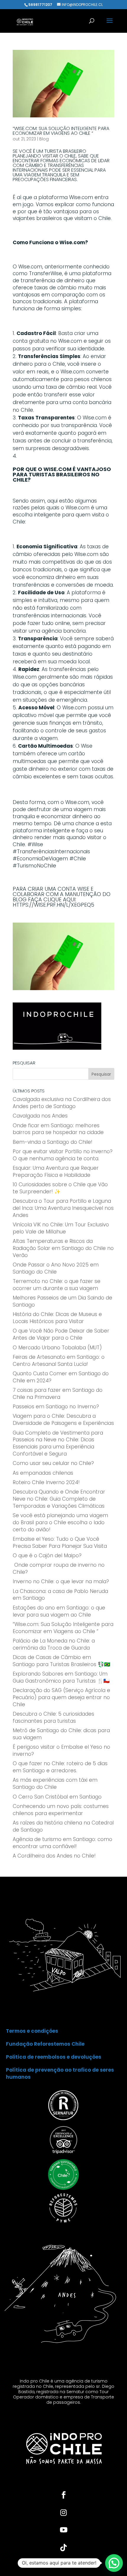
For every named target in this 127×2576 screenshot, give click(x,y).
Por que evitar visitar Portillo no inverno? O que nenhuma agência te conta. (63, 1155)
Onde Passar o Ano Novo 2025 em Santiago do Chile (56, 1268)
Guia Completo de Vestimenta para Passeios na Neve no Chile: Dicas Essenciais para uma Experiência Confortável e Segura (58, 1443)
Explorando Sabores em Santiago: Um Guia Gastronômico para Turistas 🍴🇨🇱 (61, 1677)
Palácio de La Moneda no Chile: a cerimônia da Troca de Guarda (54, 1644)
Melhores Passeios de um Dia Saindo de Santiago (62, 1301)
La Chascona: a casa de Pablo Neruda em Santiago (60, 1595)
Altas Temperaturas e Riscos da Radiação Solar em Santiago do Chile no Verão (63, 1248)
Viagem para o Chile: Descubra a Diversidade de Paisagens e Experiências (63, 1420)
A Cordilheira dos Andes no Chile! (54, 1856)
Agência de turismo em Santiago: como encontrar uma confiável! (62, 1843)
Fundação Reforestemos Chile (45, 2044)
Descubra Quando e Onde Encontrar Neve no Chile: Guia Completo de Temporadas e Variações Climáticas (59, 1499)
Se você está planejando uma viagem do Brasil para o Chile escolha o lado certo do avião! (60, 1522)
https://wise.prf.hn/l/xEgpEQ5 (53, 905)
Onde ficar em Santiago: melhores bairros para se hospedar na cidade (58, 1129)
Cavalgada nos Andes (40, 1116)
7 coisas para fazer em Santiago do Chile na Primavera (58, 1394)
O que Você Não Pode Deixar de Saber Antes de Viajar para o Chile (61, 1334)
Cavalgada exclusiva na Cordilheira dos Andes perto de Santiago (62, 1103)
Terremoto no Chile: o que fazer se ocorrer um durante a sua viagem (57, 1285)
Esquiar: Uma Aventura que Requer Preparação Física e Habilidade (56, 1171)
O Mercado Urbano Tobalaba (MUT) (57, 1348)
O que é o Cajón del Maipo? (47, 1556)
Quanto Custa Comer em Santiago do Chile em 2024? (61, 1377)
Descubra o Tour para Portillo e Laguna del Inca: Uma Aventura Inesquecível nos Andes (63, 1208)
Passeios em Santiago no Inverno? (56, 1407)
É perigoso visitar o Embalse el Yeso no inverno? (61, 1750)
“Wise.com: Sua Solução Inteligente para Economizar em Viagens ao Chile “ (61, 131)
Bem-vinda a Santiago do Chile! (53, 1142)
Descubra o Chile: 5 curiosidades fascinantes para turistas (53, 1717)
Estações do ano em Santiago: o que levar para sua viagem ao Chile (59, 1611)
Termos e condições (32, 2031)
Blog (44, 139)
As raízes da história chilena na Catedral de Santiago (63, 1826)
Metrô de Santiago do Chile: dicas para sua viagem (61, 1734)
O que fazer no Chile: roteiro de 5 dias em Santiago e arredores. (60, 1767)
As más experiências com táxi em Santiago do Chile (55, 1783)
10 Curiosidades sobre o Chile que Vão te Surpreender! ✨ (60, 1188)
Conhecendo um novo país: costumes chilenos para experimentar (61, 1810)
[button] (114, 2563)
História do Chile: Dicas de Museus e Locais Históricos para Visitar (57, 1318)
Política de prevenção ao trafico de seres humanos (60, 2073)
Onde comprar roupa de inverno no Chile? (59, 1568)
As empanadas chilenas (43, 1473)
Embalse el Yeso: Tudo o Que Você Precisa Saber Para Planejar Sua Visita (60, 1543)
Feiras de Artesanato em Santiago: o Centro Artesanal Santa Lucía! (59, 1361)
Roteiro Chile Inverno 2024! (46, 1482)
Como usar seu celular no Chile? (53, 1463)
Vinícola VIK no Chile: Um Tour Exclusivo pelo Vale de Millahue (61, 1228)
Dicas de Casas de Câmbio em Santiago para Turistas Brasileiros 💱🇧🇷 (61, 1661)
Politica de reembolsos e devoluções (54, 2057)
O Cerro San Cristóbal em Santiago (57, 1797)
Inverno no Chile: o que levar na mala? (61, 1581)
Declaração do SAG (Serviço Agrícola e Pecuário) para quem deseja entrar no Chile (61, 1697)
